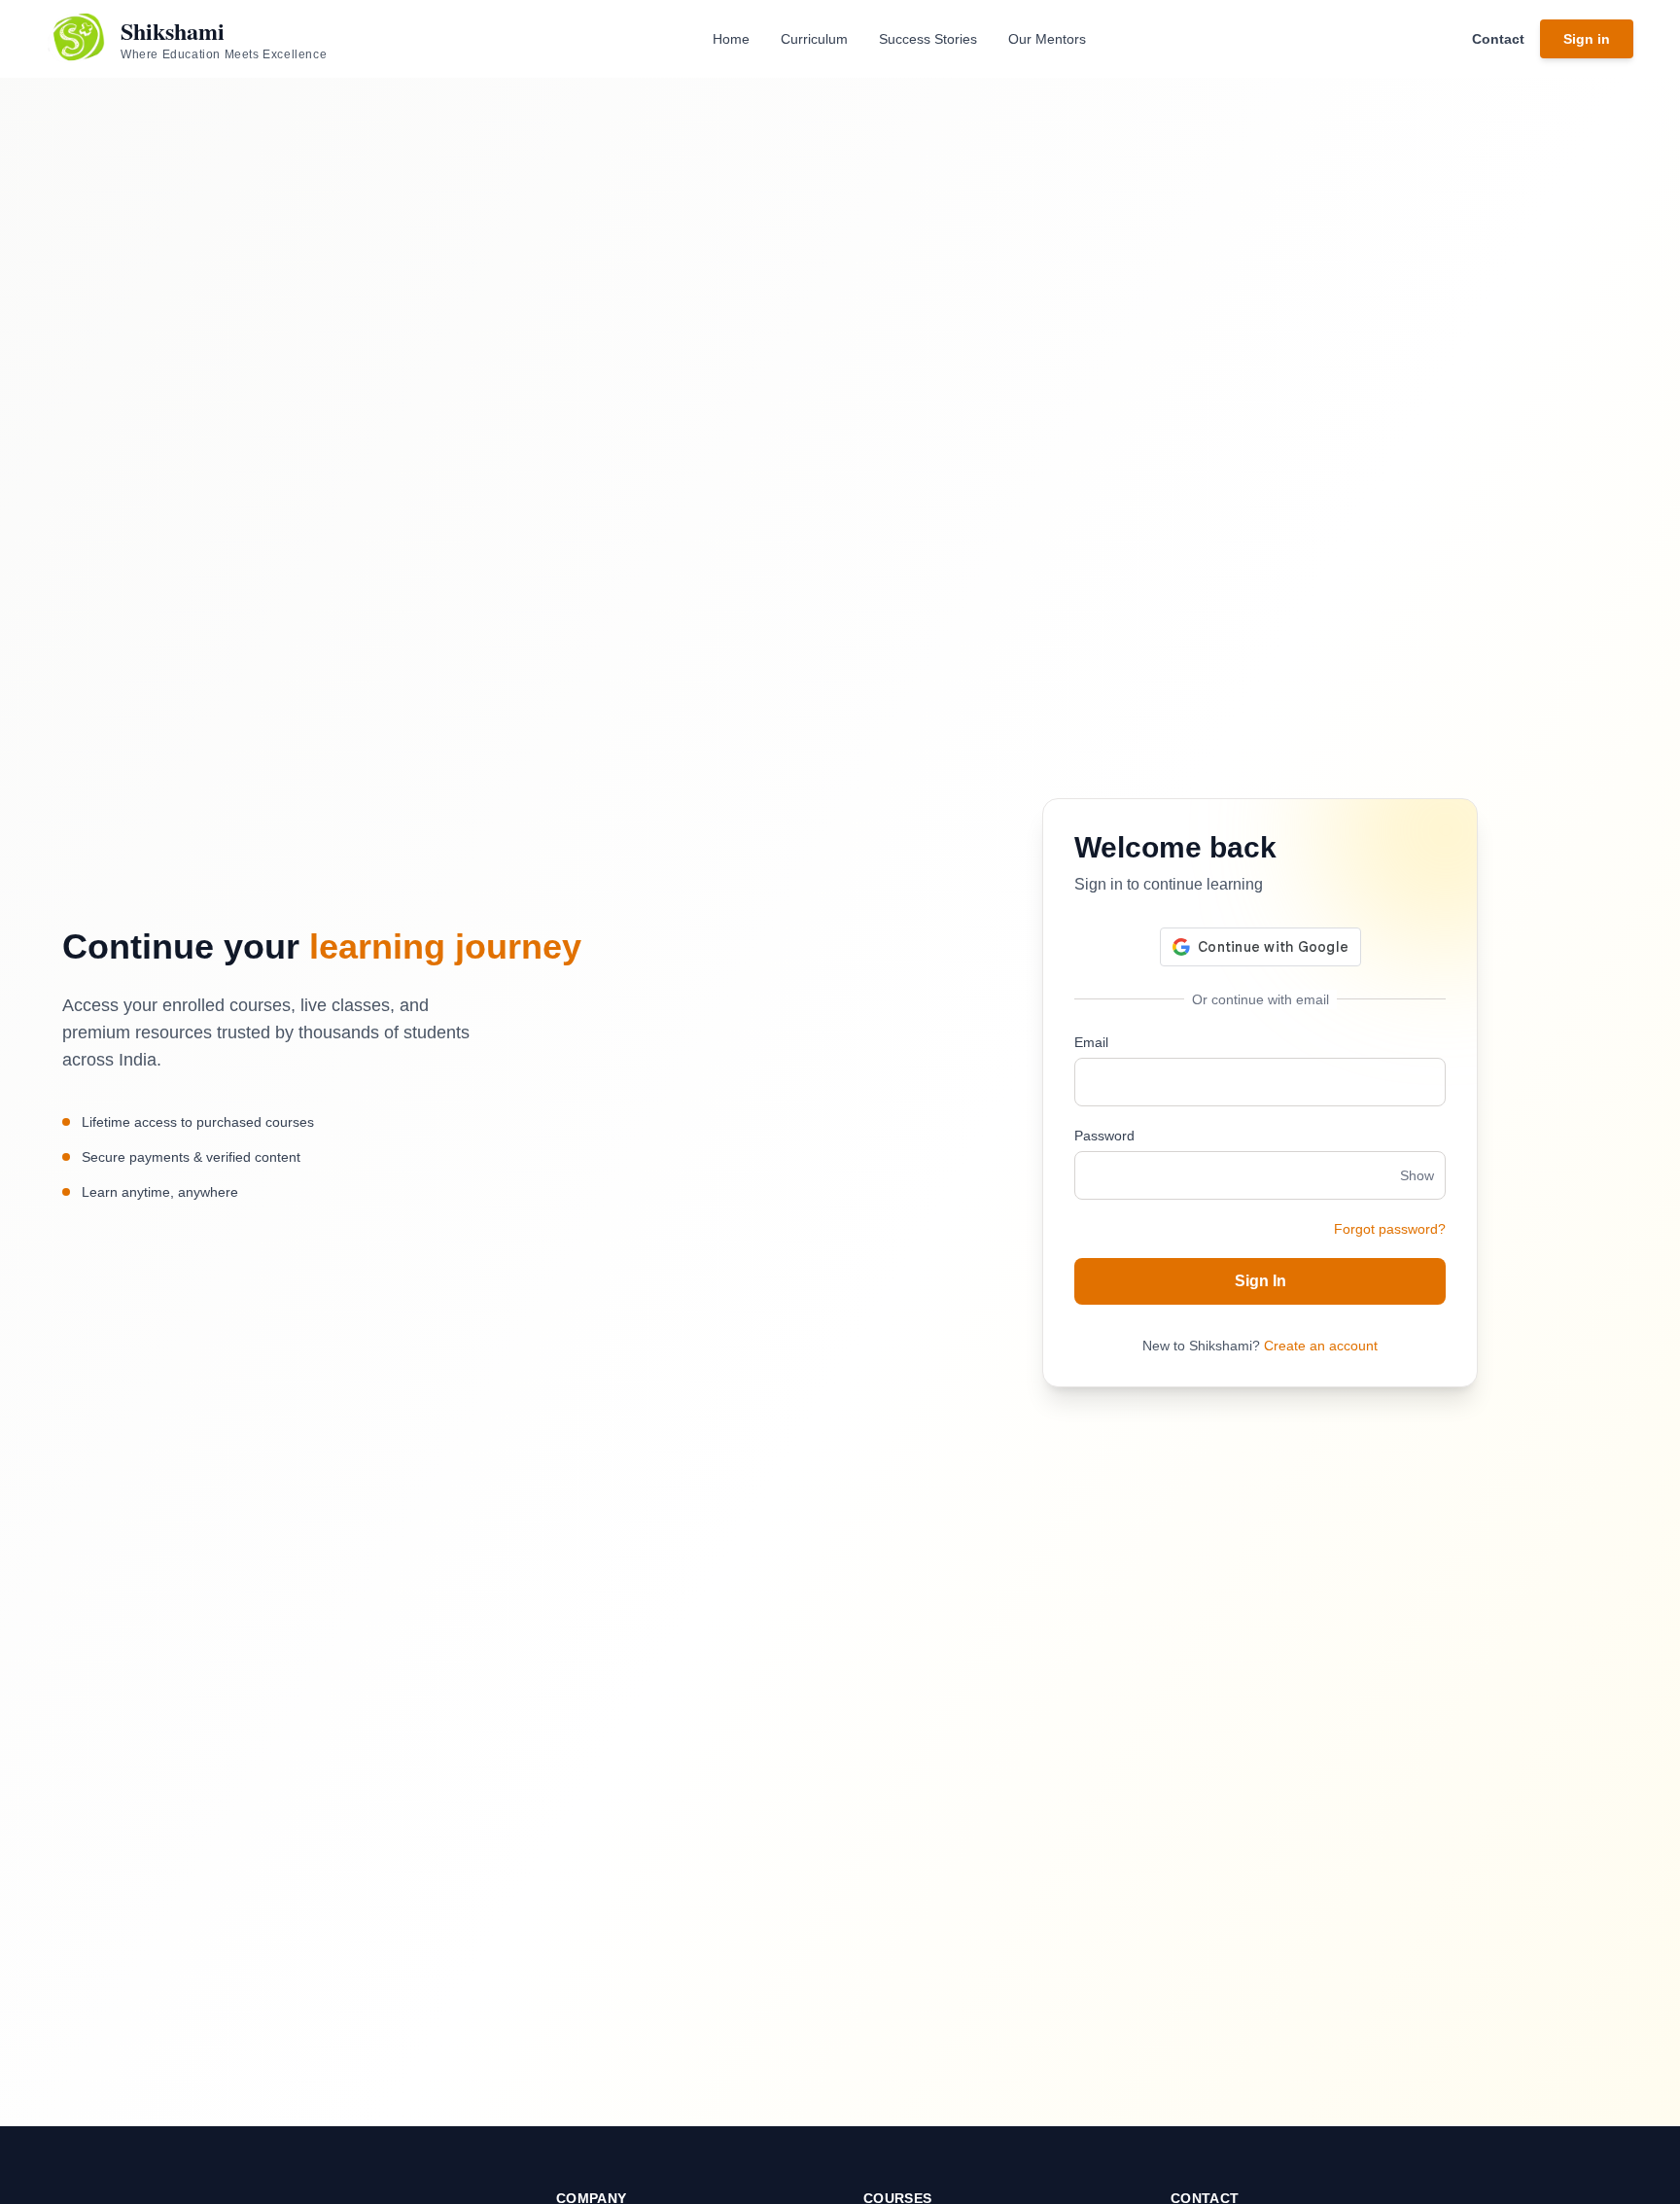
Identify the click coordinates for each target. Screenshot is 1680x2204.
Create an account (1321, 1346)
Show (1417, 1175)
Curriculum (814, 39)
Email (1091, 1042)
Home (731, 39)
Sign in (1587, 39)
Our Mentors (1047, 39)
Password (1104, 1136)
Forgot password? (1390, 1229)
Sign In (1260, 1281)
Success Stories (928, 39)
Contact (1498, 39)
